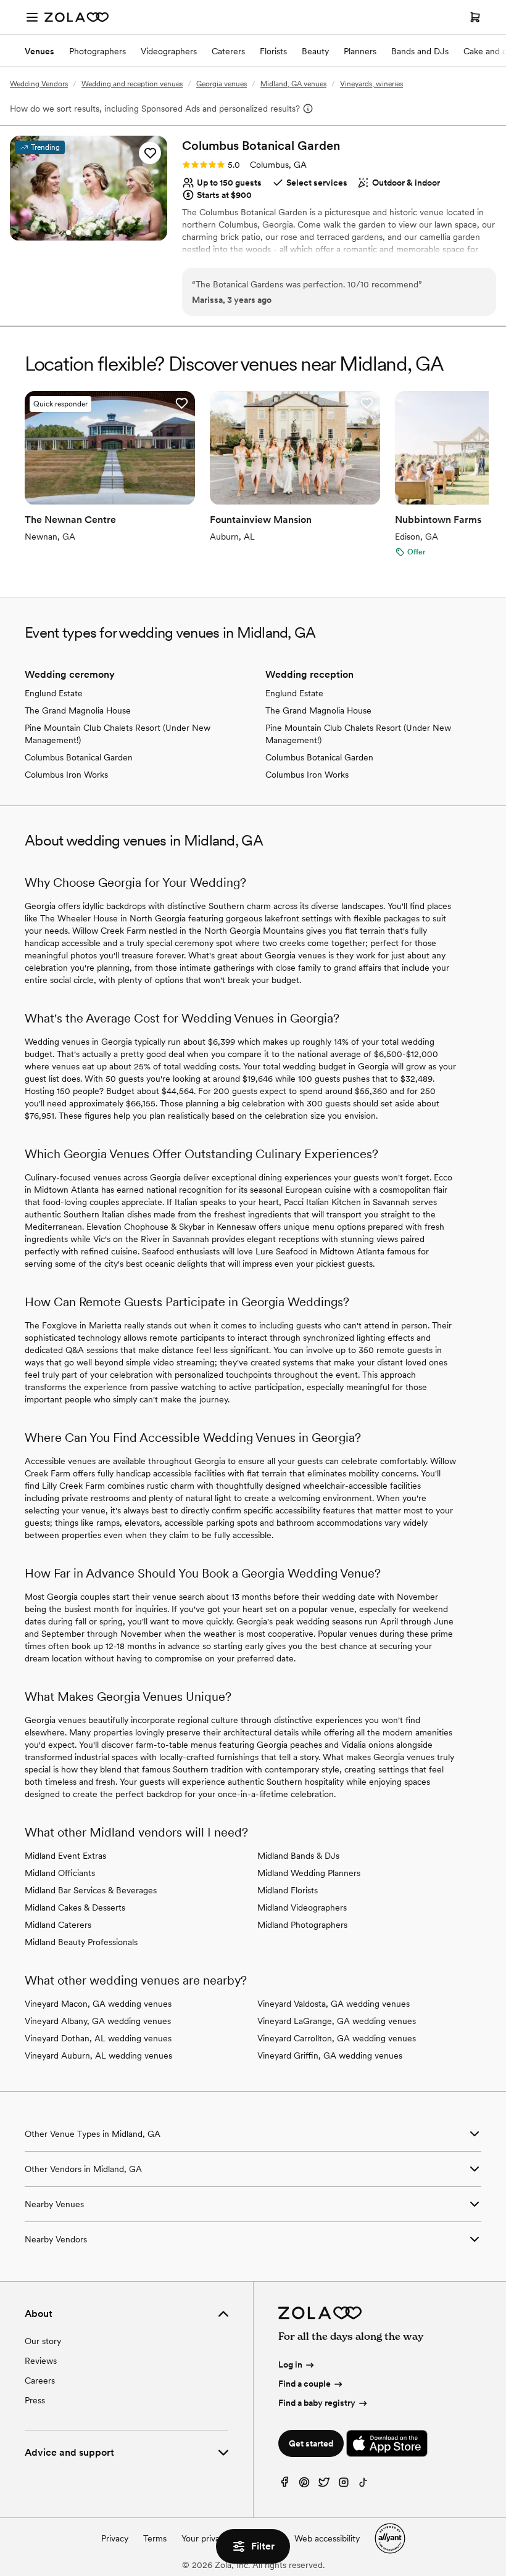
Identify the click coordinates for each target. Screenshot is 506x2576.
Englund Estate (54, 693)
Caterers (228, 51)
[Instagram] (344, 2485)
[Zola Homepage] (77, 17)
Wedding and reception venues (132, 84)
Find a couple (305, 2384)
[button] (150, 153)
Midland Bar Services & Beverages (91, 1890)
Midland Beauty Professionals (81, 1942)
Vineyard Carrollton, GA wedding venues (337, 2038)
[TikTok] (363, 2485)
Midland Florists (288, 1890)
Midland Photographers (302, 1925)
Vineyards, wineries (371, 84)
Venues (39, 51)
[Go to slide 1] (68, 232)
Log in (290, 2364)
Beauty (315, 51)
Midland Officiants (60, 1873)
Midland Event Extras (65, 1856)
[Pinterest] (304, 2485)
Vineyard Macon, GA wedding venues (98, 2004)
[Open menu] (32, 17)
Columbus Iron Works (66, 775)
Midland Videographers (302, 1907)
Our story (43, 2341)
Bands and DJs (420, 51)
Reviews (41, 2361)
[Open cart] (475, 17)
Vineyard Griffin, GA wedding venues (330, 2055)
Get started (311, 2443)
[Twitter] (324, 2485)
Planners (360, 51)
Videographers (169, 51)
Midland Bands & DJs (298, 1856)
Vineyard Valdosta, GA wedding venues (334, 2004)
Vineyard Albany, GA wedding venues (98, 2021)
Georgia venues (222, 84)
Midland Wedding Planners (309, 1873)
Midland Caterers (58, 1925)
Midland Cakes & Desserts (75, 1907)
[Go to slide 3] (88, 232)
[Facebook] (284, 2485)
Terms (155, 2538)
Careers (40, 2381)
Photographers (97, 51)
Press (35, 2400)
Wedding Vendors (39, 84)
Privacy (115, 2538)
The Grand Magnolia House (78, 710)
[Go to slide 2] (78, 232)
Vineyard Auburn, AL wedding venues (98, 2055)
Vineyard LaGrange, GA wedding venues (337, 2021)
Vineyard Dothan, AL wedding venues (98, 2038)
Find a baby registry (317, 2403)
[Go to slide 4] (98, 232)
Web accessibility (327, 2538)
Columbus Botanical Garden (79, 757)
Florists (273, 51)
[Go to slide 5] (108, 232)
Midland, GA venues (293, 84)
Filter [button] (263, 2546)
